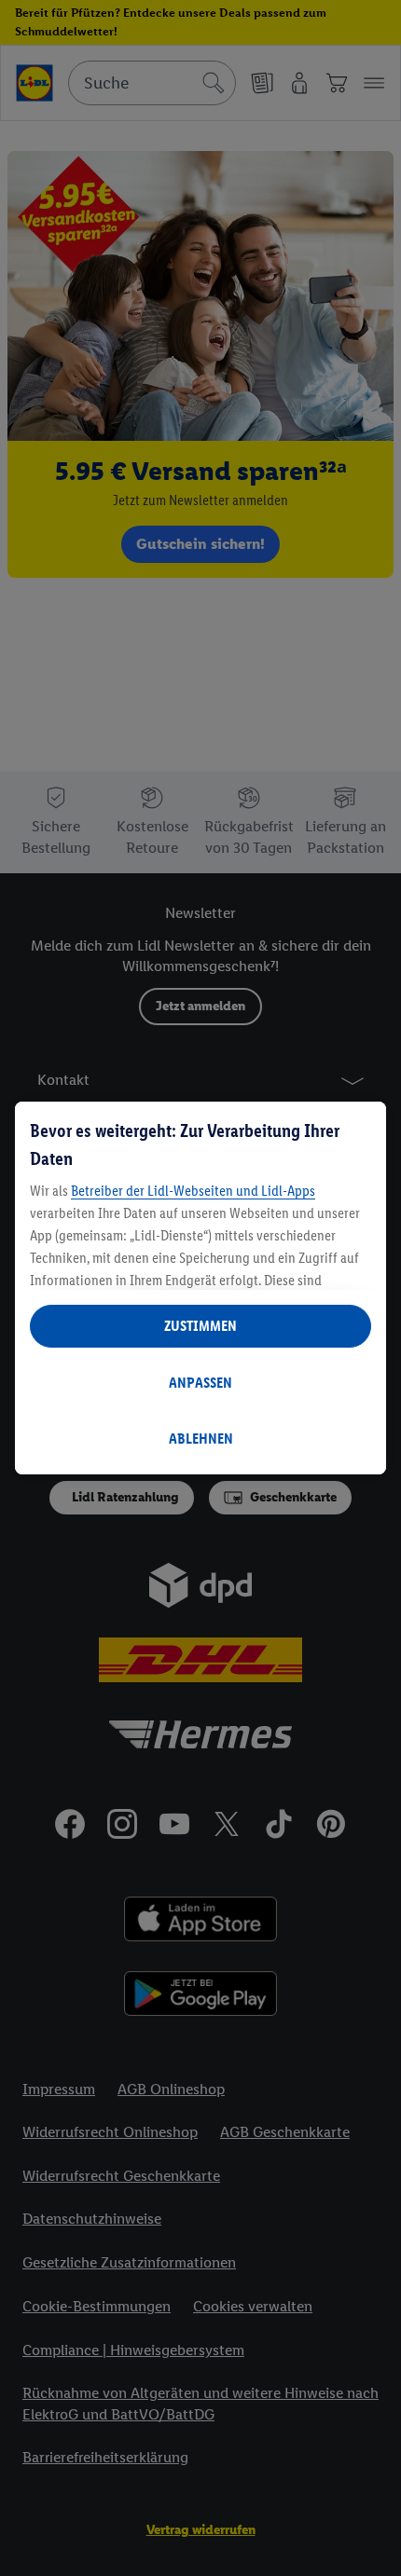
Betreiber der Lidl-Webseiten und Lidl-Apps (193, 1191)
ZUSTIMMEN (200, 1326)
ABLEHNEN (201, 1439)
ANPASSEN (200, 1383)
